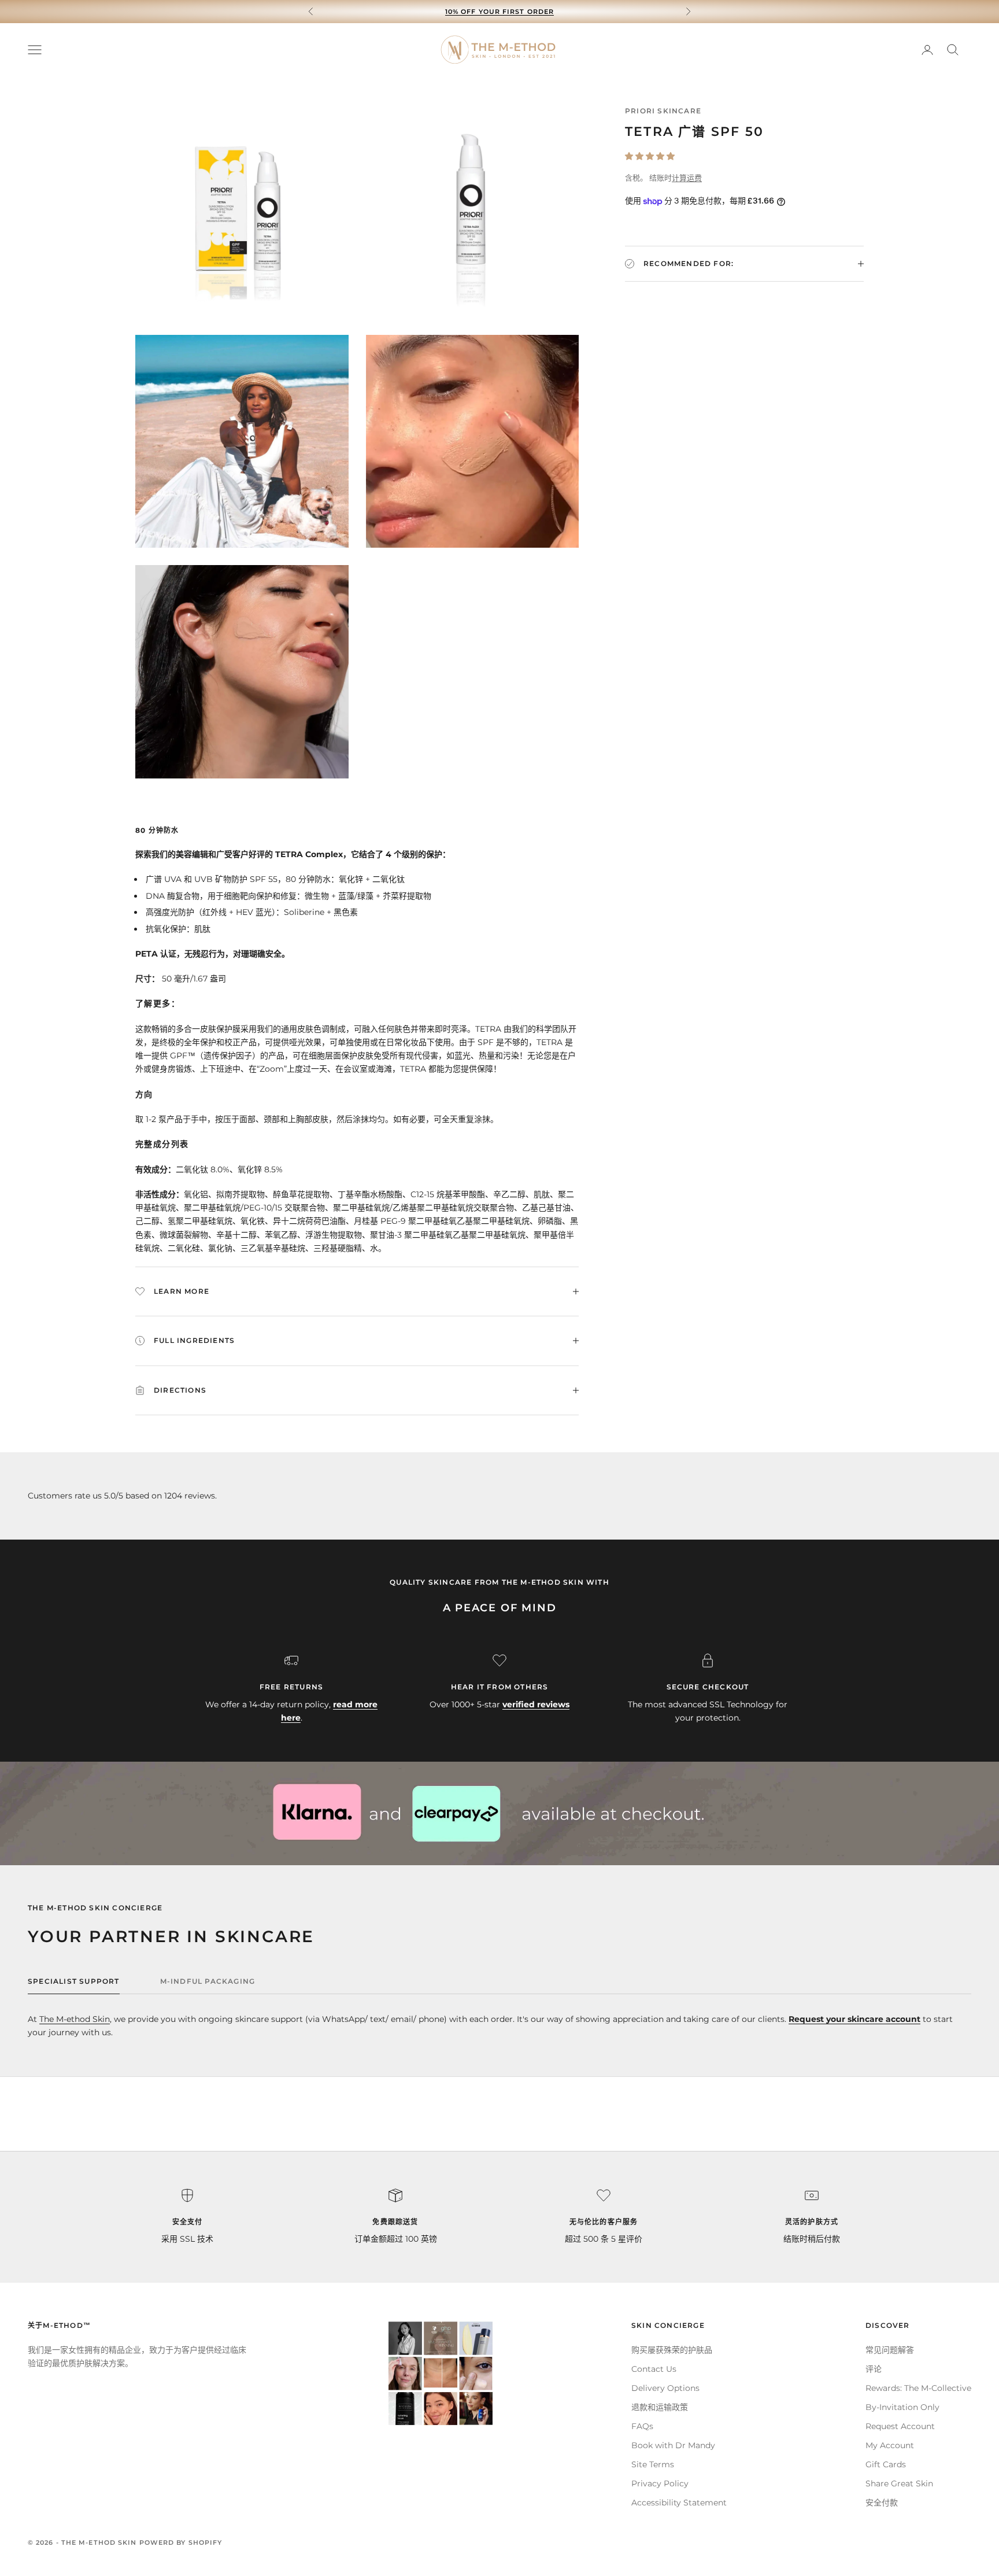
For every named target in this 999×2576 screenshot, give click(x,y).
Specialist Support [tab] (74, 1981)
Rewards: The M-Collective (918, 2388)
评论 (874, 2369)
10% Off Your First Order (499, 12)
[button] (650, 156)
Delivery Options (665, 2388)
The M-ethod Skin (75, 2019)
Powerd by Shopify (181, 2542)
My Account (890, 2445)
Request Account (900, 2426)
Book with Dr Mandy (673, 2445)
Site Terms (653, 2464)
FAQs (642, 2426)
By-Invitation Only (902, 2407)
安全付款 (882, 2503)
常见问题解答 (890, 2350)
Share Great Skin (899, 2483)
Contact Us (654, 2369)
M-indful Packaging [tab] (208, 1981)
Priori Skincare (663, 111)
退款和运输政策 (660, 2407)
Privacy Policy (660, 2483)
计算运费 (687, 178)
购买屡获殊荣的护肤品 (672, 2350)
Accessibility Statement (679, 2503)
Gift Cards (886, 2464)
